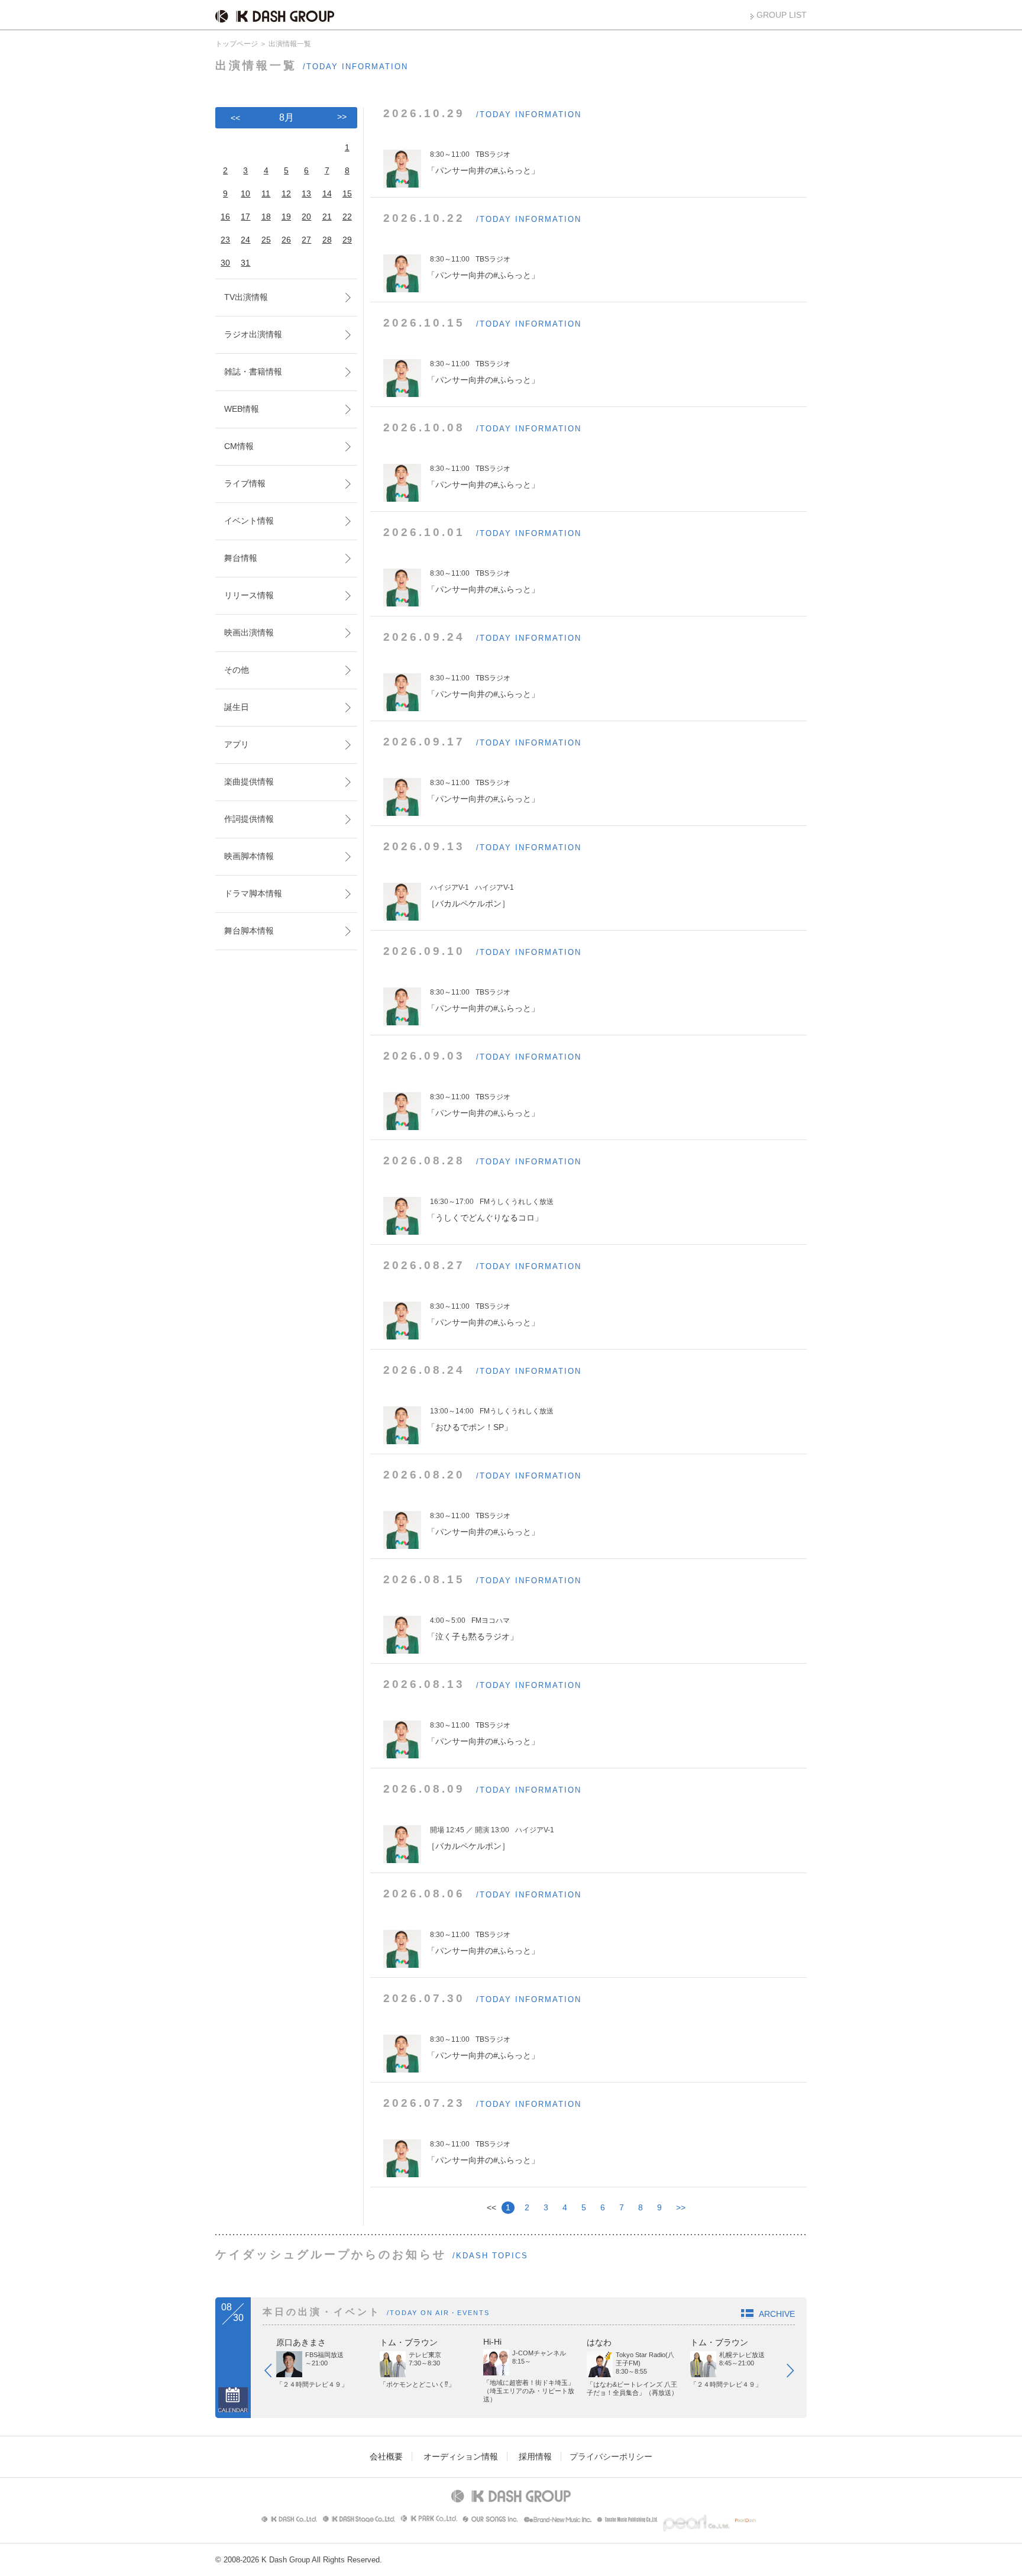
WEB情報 (242, 409)
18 (266, 217)
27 (306, 240)
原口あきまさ (301, 2342)
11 (266, 193)
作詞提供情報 (249, 819)
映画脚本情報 (249, 856)
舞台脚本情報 (249, 931)
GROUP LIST (782, 15)
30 (225, 263)
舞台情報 (241, 558)
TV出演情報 (246, 297)
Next (796, 2373)
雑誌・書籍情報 (253, 372)
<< (235, 118)
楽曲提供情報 (249, 782)
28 (327, 240)
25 (266, 240)
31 (245, 263)
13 (306, 193)
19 (286, 217)
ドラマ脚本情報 (253, 893)
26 (286, 240)
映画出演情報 (249, 632)
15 (347, 193)
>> (681, 2207)
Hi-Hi (492, 2342)
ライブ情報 (245, 483)
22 (347, 217)
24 (245, 240)
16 (225, 217)
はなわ (599, 2342)
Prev (274, 2373)
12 (286, 193)
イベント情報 (249, 521)
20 (306, 217)
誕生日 (237, 707)
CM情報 (239, 446)
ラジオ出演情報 (253, 334)
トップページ (237, 44)
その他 (237, 670)
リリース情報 (249, 595)
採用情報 (535, 2456)
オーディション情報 (461, 2456)
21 (327, 217)
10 (245, 193)
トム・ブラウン (409, 2342)
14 (327, 193)
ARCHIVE (777, 2314)
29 (347, 240)
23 (225, 240)
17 (245, 217)
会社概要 (386, 2456)
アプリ (237, 744)
